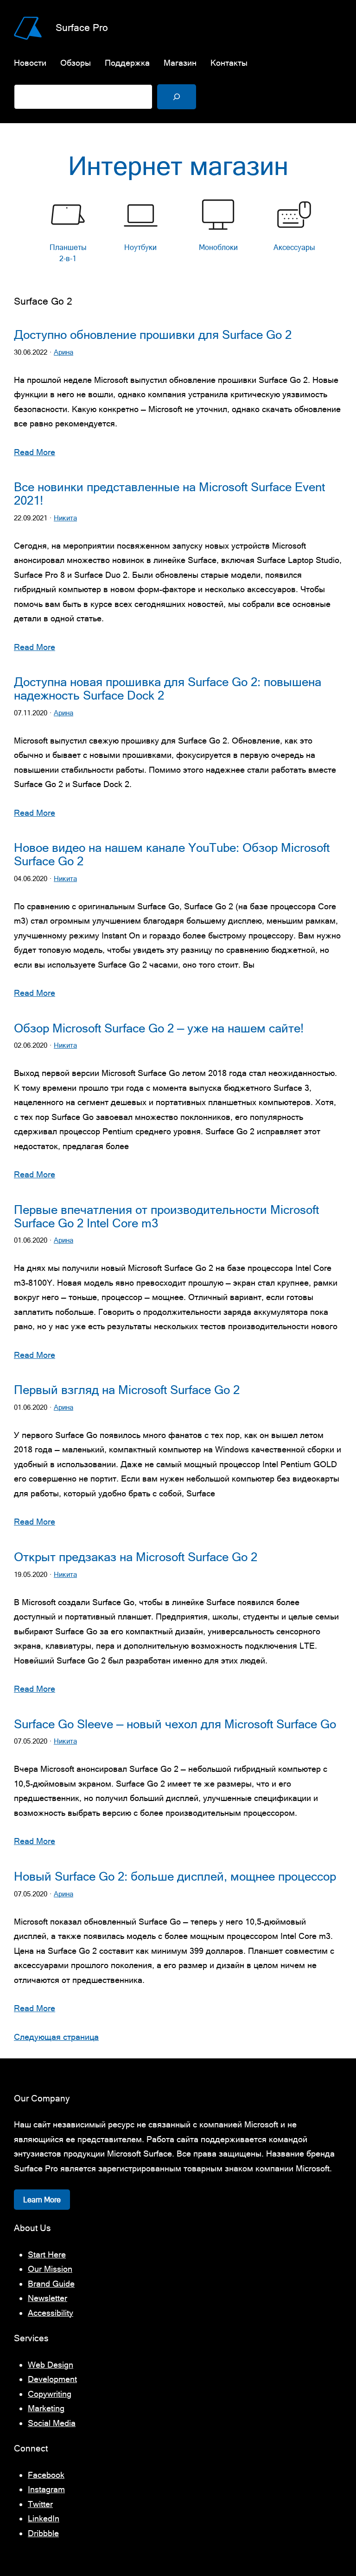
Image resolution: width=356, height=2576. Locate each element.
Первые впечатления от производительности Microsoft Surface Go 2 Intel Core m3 (166, 1216)
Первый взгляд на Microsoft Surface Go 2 (127, 1390)
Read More (35, 452)
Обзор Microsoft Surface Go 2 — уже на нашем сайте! (159, 1028)
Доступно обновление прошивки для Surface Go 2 (153, 335)
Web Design (51, 2365)
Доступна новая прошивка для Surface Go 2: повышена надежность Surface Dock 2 (168, 689)
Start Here (47, 2254)
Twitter (40, 2504)
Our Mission (50, 2269)
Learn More (42, 2200)
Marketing (46, 2408)
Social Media (52, 2423)
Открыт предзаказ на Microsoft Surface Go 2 (136, 1557)
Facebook (46, 2475)
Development (52, 2379)
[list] (178, 233)
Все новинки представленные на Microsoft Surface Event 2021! (169, 494)
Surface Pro (82, 27)
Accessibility (51, 2313)
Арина (64, 352)
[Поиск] (177, 97)
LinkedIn (44, 2518)
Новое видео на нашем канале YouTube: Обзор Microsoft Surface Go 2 (172, 854)
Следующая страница (56, 2037)
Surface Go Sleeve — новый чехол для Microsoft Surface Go (175, 1724)
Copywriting (50, 2394)
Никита (65, 518)
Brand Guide (51, 2284)
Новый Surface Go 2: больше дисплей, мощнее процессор (175, 1876)
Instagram (46, 2489)
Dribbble (43, 2533)
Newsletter (48, 2298)
